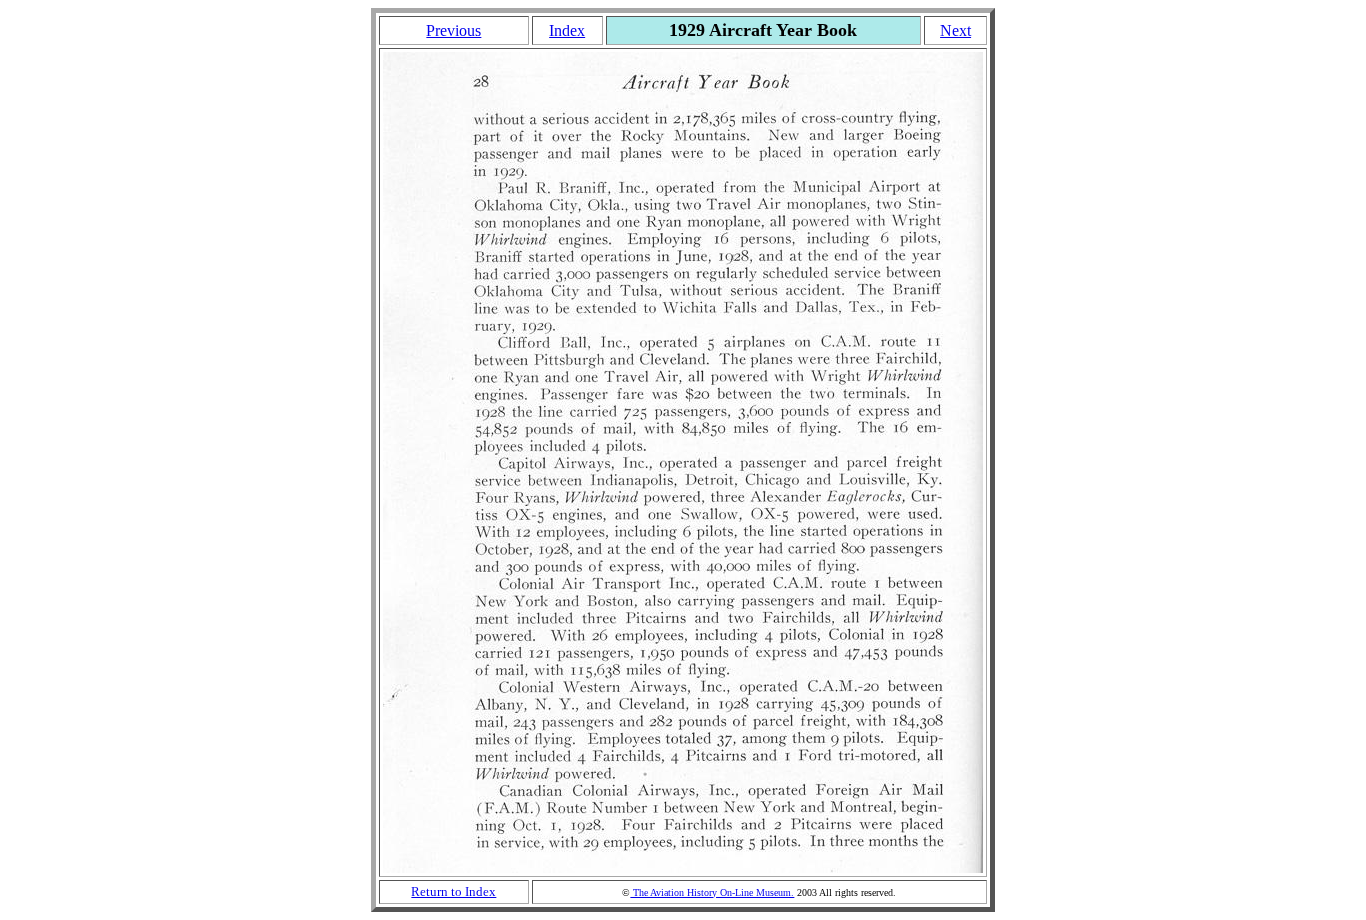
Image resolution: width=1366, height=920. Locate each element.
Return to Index (453, 891)
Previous (453, 30)
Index (567, 30)
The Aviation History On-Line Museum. (712, 892)
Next (955, 30)
